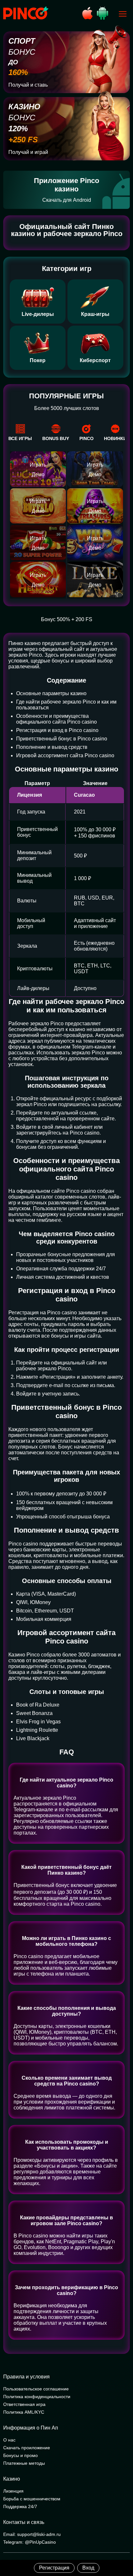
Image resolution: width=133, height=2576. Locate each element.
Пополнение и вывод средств (52, 747)
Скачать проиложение (27, 2448)
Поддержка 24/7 (20, 2506)
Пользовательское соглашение (36, 2389)
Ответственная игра (24, 2404)
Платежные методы (24, 2463)
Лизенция (13, 2491)
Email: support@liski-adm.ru (32, 2534)
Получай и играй (28, 152)
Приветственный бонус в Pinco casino (62, 739)
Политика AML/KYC (24, 2412)
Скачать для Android (67, 200)
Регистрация (54, 2568)
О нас (9, 2440)
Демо (38, 474)
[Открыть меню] (123, 14)
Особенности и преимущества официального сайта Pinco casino (56, 719)
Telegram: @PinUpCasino (30, 2542)
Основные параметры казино (51, 693)
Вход (88, 2568)
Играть (38, 465)
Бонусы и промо (20, 2455)
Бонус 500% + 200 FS (67, 619)
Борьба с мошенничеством (32, 2499)
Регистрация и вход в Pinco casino (57, 730)
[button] (122, 2549)
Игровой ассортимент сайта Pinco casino (65, 755)
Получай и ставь (28, 85)
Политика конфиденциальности (37, 2397)
